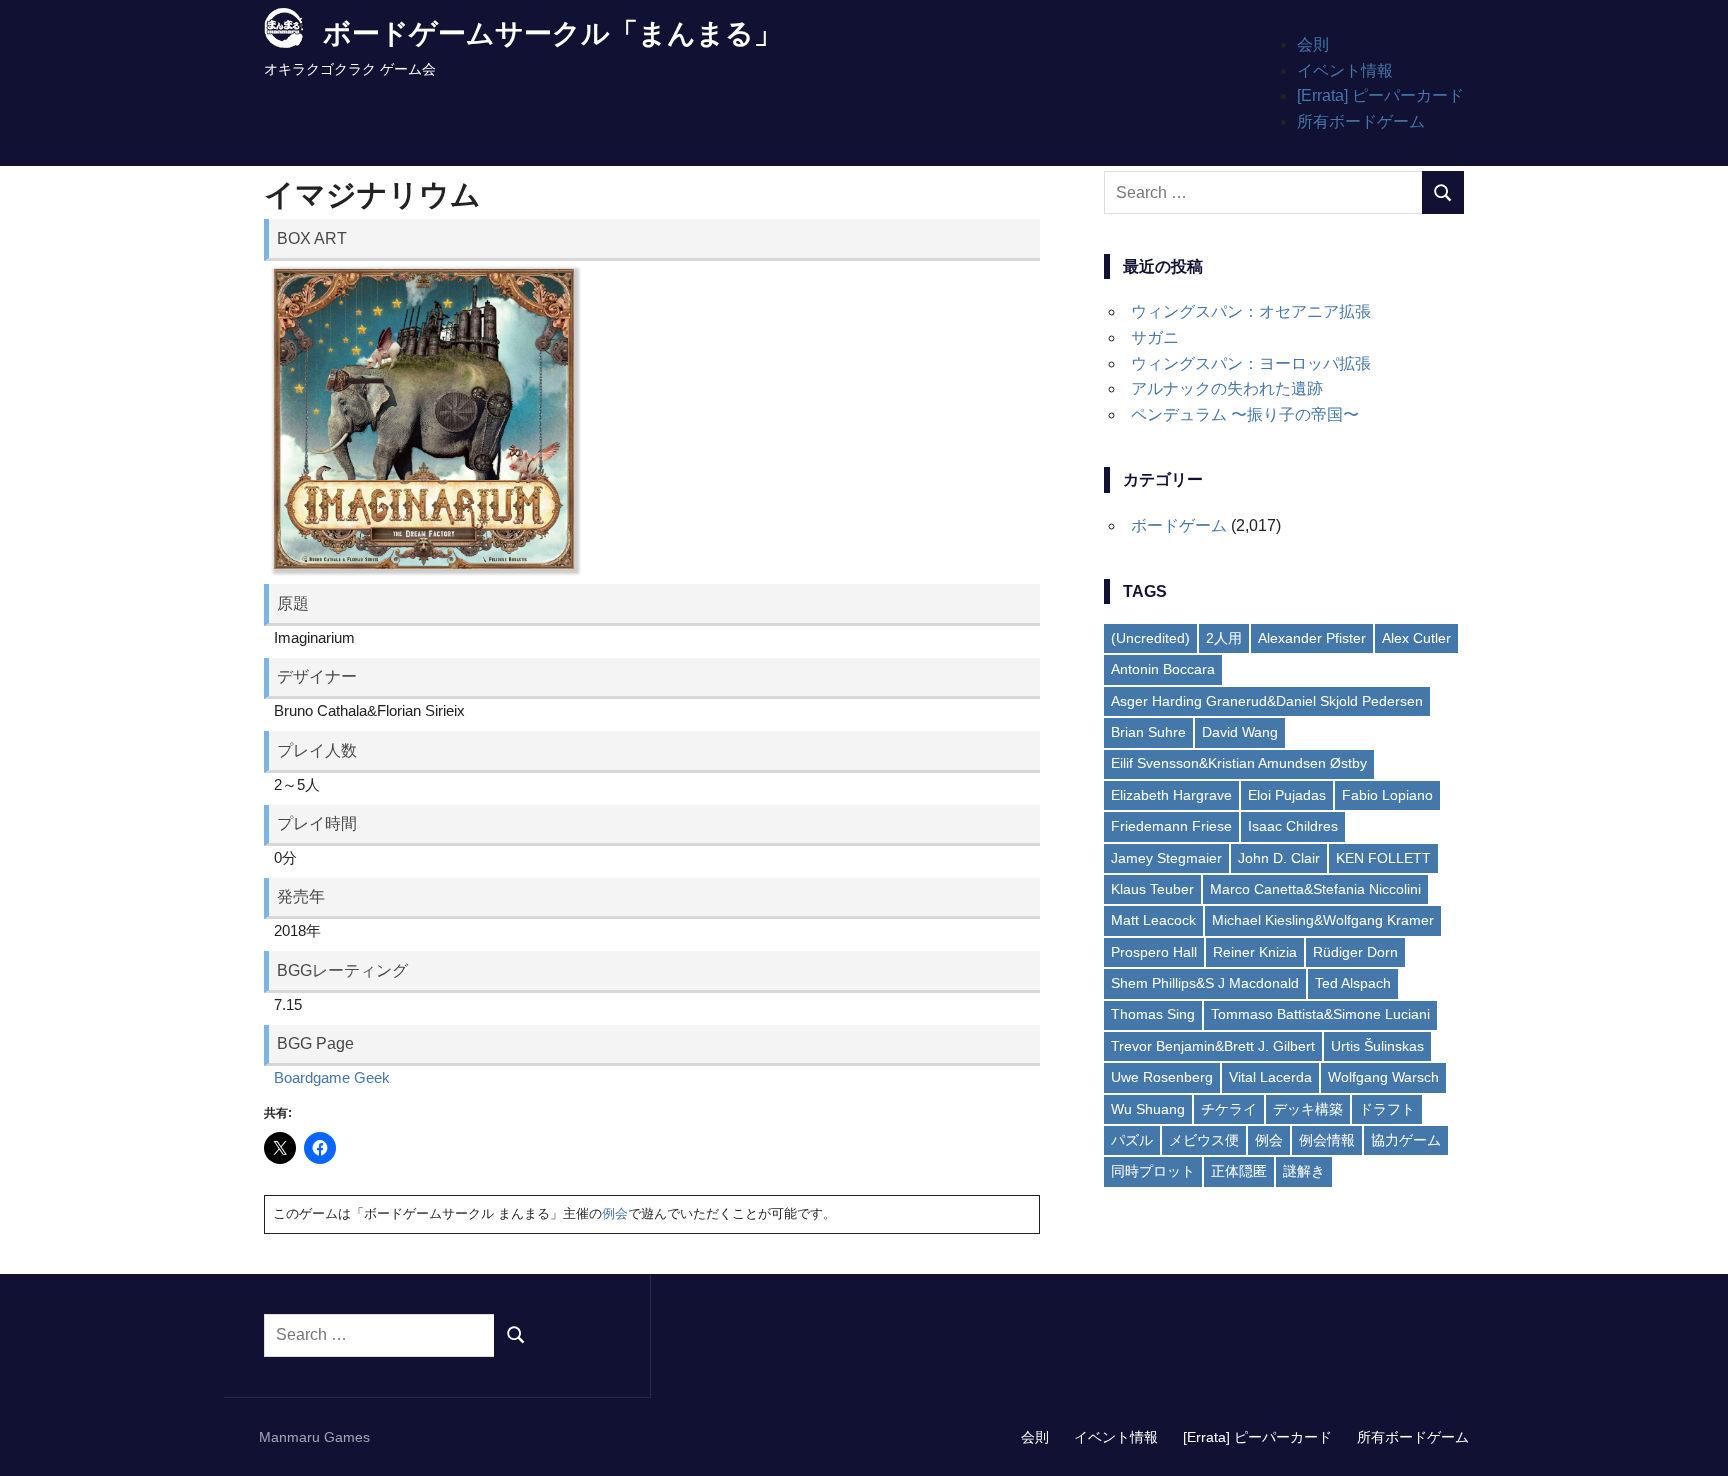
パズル (1132, 1140)
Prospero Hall (1154, 952)
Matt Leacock (1153, 920)
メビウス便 (1204, 1140)
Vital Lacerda (1270, 1077)
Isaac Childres (1293, 826)
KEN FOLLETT (1383, 858)
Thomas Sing (1153, 1014)
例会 (615, 1213)
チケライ (1229, 1109)
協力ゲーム (1406, 1140)
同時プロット (1153, 1171)
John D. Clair (1279, 858)
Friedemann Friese (1171, 826)
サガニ (1155, 337)
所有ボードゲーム (1361, 121)
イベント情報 (1345, 70)
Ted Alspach (1353, 983)
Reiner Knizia (1255, 952)
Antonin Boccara (1163, 669)
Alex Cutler (1416, 638)
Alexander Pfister (1312, 638)
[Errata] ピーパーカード (1380, 95)
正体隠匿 (1239, 1171)
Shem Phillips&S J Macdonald (1205, 983)
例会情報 (1327, 1140)
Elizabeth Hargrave (1171, 795)
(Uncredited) (1150, 638)
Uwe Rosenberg (1162, 1077)
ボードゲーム (1179, 525)
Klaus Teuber (1152, 889)
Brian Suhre (1148, 732)
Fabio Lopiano (1387, 795)
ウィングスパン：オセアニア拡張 (1251, 311)
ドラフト (1387, 1109)
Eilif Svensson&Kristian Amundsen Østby (1239, 763)
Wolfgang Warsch (1383, 1077)
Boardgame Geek (332, 1077)
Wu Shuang (1148, 1109)
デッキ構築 (1308, 1109)
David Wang (1240, 732)
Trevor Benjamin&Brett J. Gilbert (1213, 1046)
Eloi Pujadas (1287, 795)
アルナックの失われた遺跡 (1227, 388)
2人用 (1224, 638)
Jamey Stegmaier (1166, 858)
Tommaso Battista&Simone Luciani (1320, 1014)
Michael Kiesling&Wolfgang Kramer (1323, 920)
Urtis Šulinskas (1377, 1046)
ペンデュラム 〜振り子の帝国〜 (1245, 414)
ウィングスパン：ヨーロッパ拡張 (1251, 363)
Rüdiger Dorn (1355, 952)
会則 (1313, 44)
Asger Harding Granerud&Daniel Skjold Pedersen (1267, 701)
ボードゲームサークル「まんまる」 (552, 33)
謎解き (1304, 1171)
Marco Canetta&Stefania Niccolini (1315, 889)
